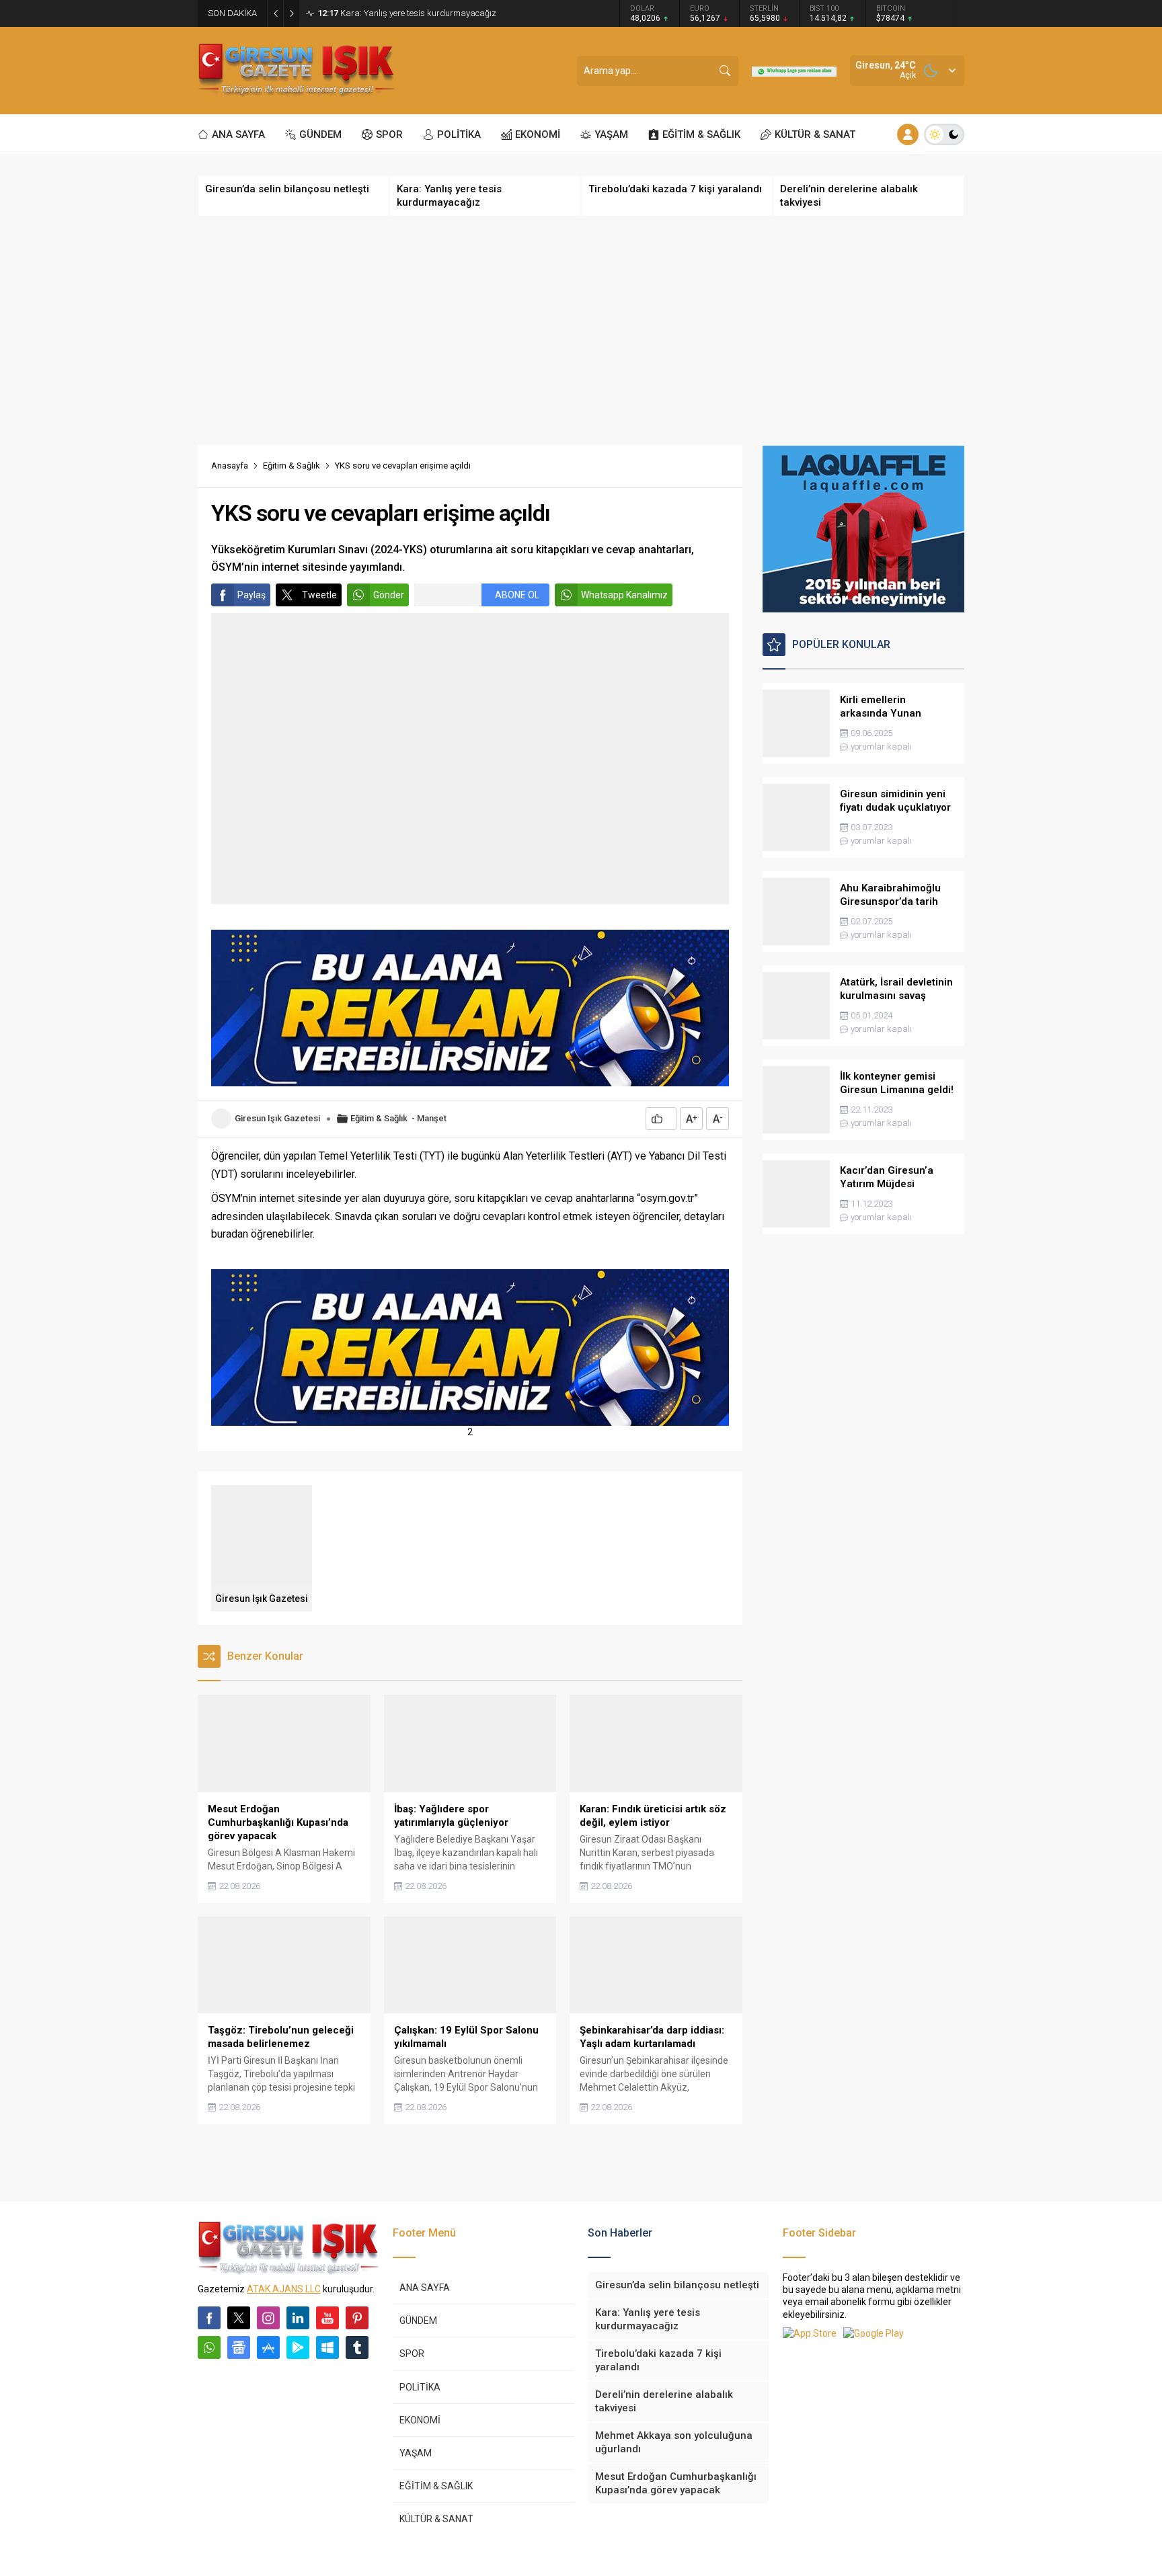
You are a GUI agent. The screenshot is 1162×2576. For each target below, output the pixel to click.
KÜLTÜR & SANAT (436, 2519)
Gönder (389, 595)
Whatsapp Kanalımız (624, 595)
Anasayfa (230, 466)
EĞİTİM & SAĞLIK (436, 2486)
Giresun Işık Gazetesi (277, 1118)
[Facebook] (209, 2318)
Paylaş (251, 595)
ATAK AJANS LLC (284, 2289)
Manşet (432, 1118)
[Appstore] (268, 2347)
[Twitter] (239, 2318)
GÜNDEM (418, 2321)
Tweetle (319, 595)
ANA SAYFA (425, 2288)
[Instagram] (268, 2318)
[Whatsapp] (209, 2347)
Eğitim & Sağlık (292, 466)
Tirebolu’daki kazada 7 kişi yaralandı (401, 13)
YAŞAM (416, 2453)
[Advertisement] (581, 331)
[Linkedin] (298, 2318)
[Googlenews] (239, 2347)
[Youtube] (327, 2318)
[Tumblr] (357, 2347)
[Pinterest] (357, 2318)
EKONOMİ (420, 2420)
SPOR (412, 2353)
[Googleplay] (298, 2347)
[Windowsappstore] (327, 2347)
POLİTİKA (420, 2387)
